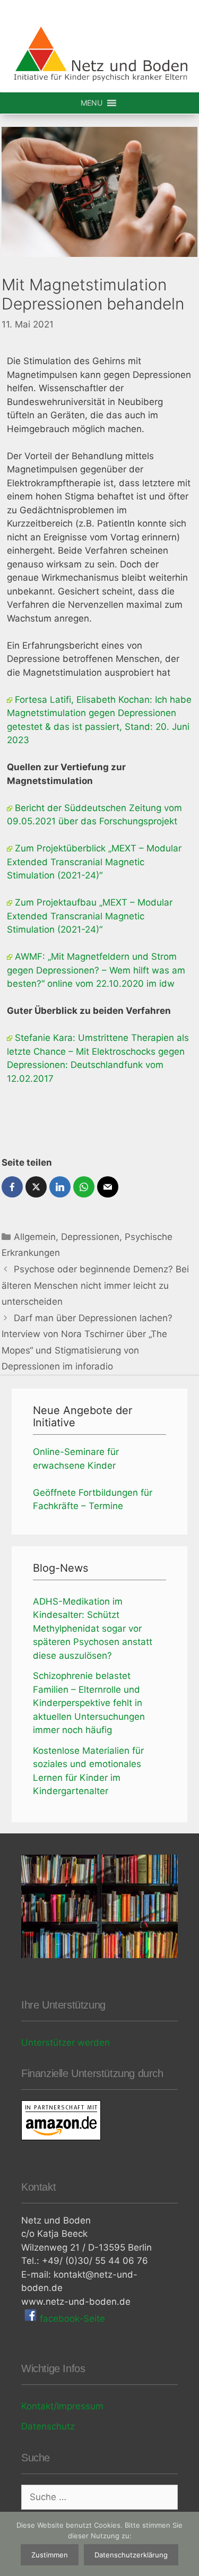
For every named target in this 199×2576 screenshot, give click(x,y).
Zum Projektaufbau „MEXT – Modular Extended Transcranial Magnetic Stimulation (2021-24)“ (90, 916)
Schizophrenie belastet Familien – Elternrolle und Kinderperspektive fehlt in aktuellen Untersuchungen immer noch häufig (89, 1703)
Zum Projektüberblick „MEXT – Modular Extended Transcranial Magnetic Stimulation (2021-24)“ (94, 862)
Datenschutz (48, 2426)
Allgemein (35, 1237)
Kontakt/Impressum (62, 2406)
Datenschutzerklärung (131, 2555)
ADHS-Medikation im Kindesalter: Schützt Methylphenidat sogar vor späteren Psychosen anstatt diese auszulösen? (93, 1629)
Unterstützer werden (66, 2043)
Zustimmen (50, 2555)
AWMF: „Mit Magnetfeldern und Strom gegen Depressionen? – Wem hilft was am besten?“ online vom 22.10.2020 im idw (96, 970)
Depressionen (90, 1237)
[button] (92, 103)
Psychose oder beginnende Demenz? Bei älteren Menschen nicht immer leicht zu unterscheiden (95, 1285)
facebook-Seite (71, 2319)
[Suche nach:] (99, 2497)
